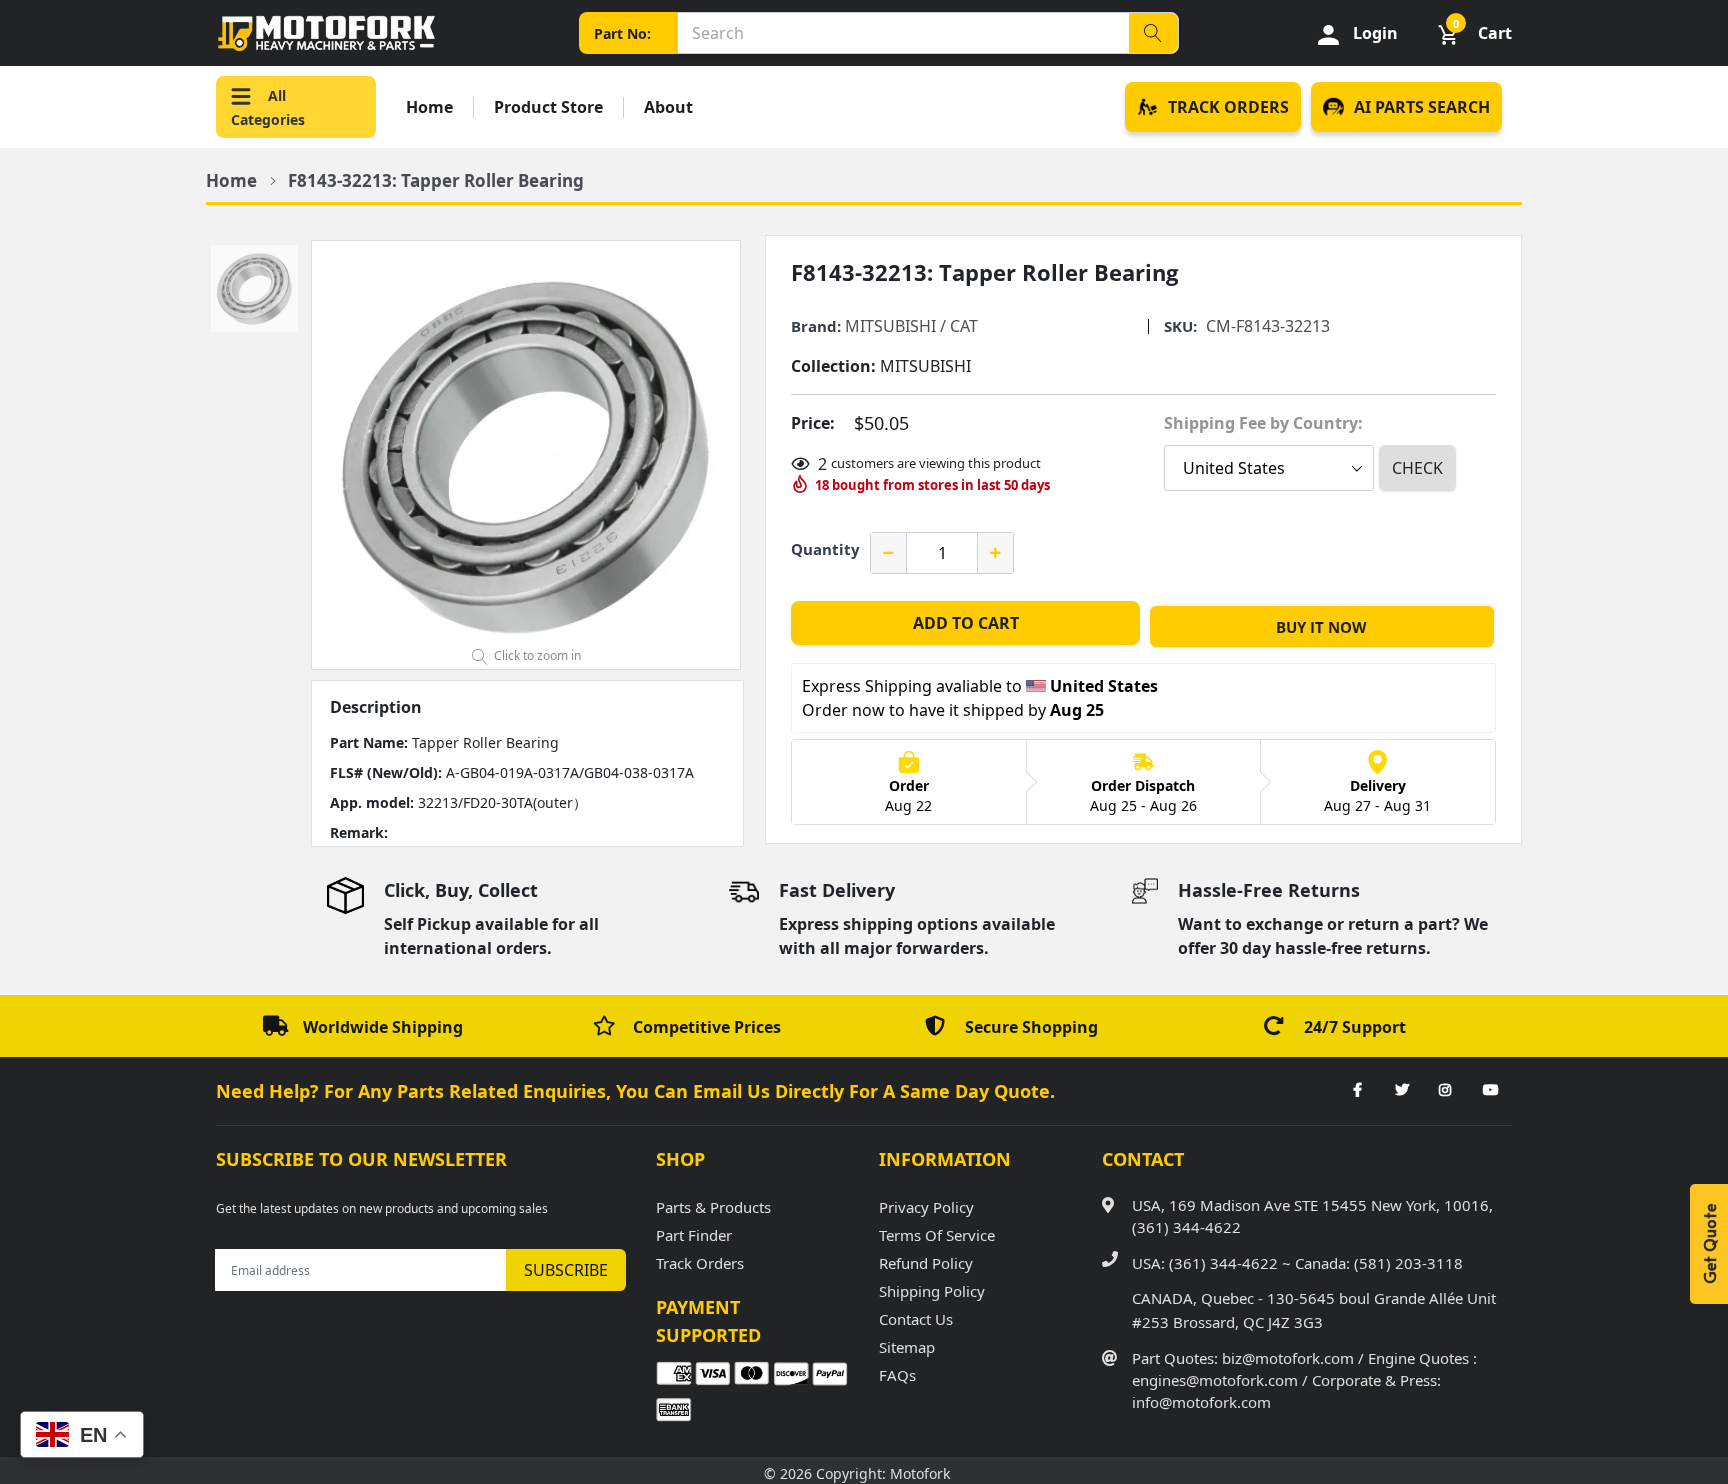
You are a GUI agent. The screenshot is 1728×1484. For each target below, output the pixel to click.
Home (429, 107)
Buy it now (1321, 627)
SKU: (1180, 326)
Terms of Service (937, 1235)
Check (1417, 468)
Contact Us (916, 1319)
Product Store (548, 107)
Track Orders (700, 1263)
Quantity (825, 549)
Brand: (816, 326)
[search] (1153, 33)
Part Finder (694, 1235)
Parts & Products (713, 1207)
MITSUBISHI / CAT (911, 326)
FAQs (897, 1375)
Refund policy (926, 1263)
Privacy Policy (926, 1207)
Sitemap (907, 1347)
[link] (1357, 1091)
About (668, 107)
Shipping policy (932, 1291)
